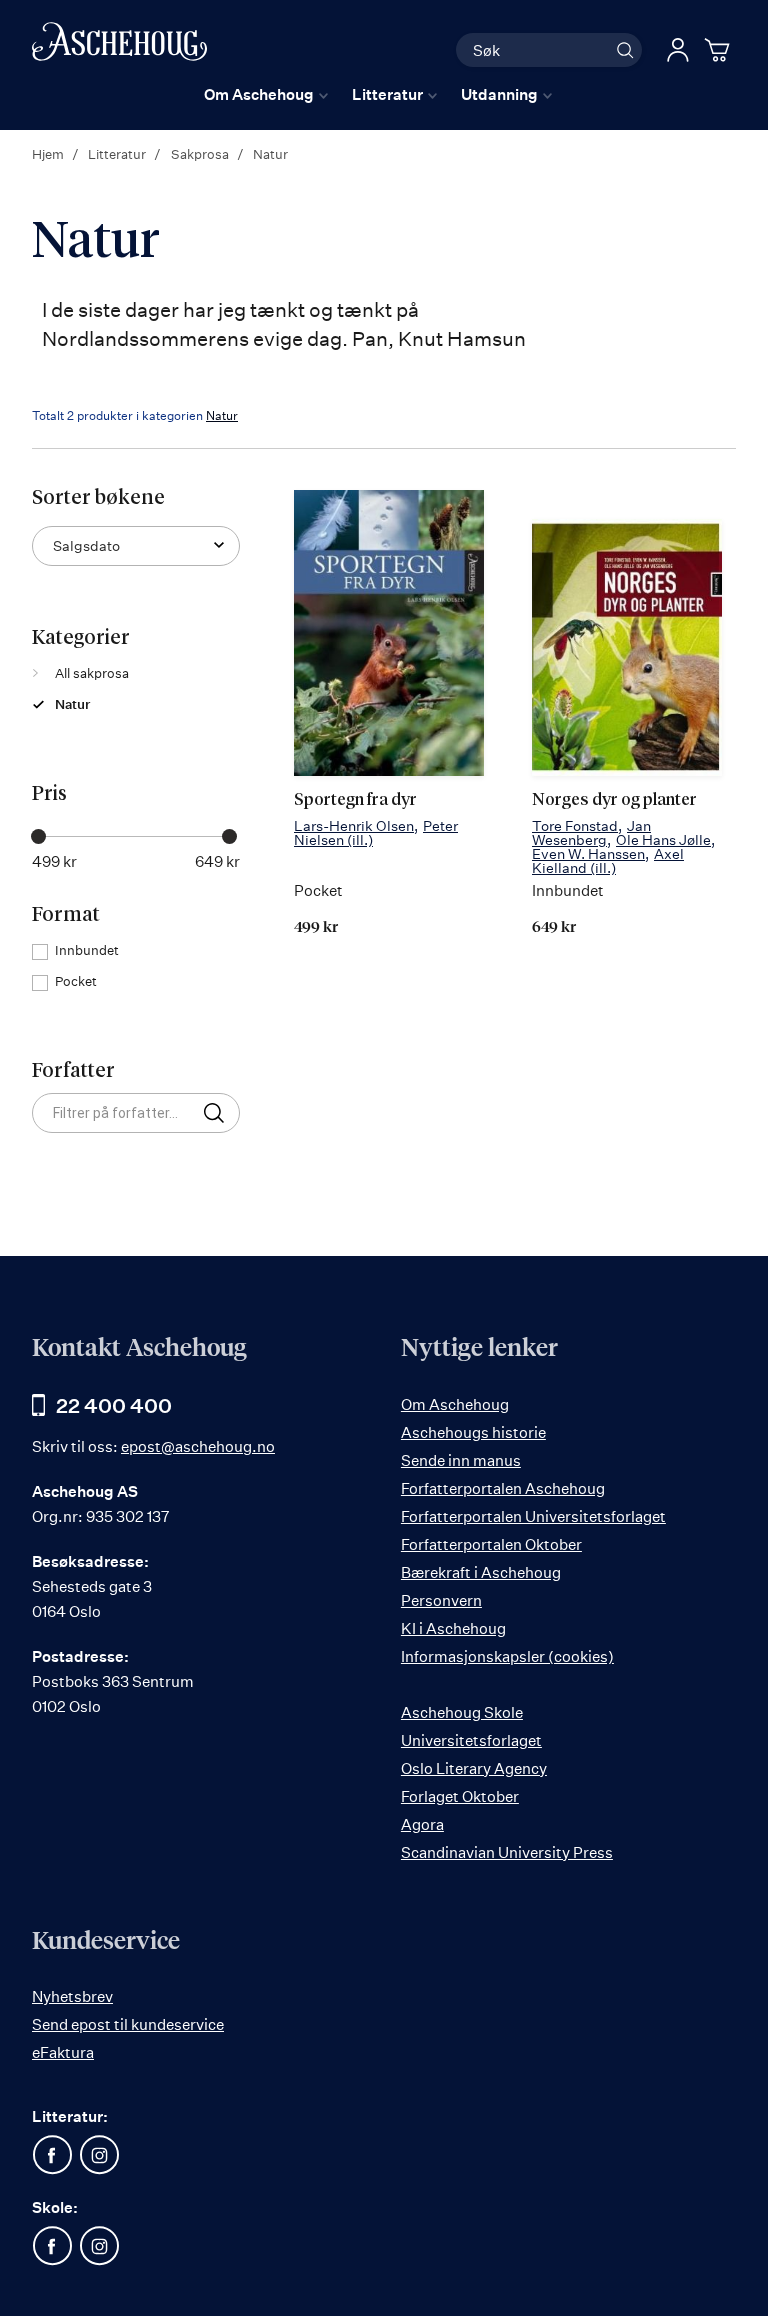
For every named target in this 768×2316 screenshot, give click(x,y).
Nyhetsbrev (72, 1996)
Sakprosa (201, 154)
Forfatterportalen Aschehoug (503, 1488)
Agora (422, 1824)
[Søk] (625, 50)
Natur (222, 415)
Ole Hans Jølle (663, 839)
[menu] (378, 94)
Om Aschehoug (455, 1404)
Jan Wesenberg (591, 832)
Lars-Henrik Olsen (354, 825)
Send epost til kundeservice (128, 2024)
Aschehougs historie (473, 1432)
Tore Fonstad (575, 825)
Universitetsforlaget (471, 1740)
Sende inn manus (461, 1460)
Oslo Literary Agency (474, 1768)
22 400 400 (114, 1405)
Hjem (49, 154)
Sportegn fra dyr (355, 800)
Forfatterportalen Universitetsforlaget (533, 1516)
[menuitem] (266, 94)
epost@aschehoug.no (198, 1446)
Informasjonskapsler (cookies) (507, 1656)
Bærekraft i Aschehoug (481, 1572)
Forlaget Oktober (460, 1796)
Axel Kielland (608, 860)
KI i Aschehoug (453, 1628)
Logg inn (678, 50)
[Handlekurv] (720, 50)
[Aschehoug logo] (119, 47)
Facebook (52, 2155)
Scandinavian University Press (507, 1852)
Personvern (441, 1600)
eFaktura (63, 2052)
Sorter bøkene (98, 498)
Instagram (99, 2155)
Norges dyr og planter (614, 800)
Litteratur (118, 154)
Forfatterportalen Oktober (491, 1544)
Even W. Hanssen (588, 853)
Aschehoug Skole (462, 1712)
